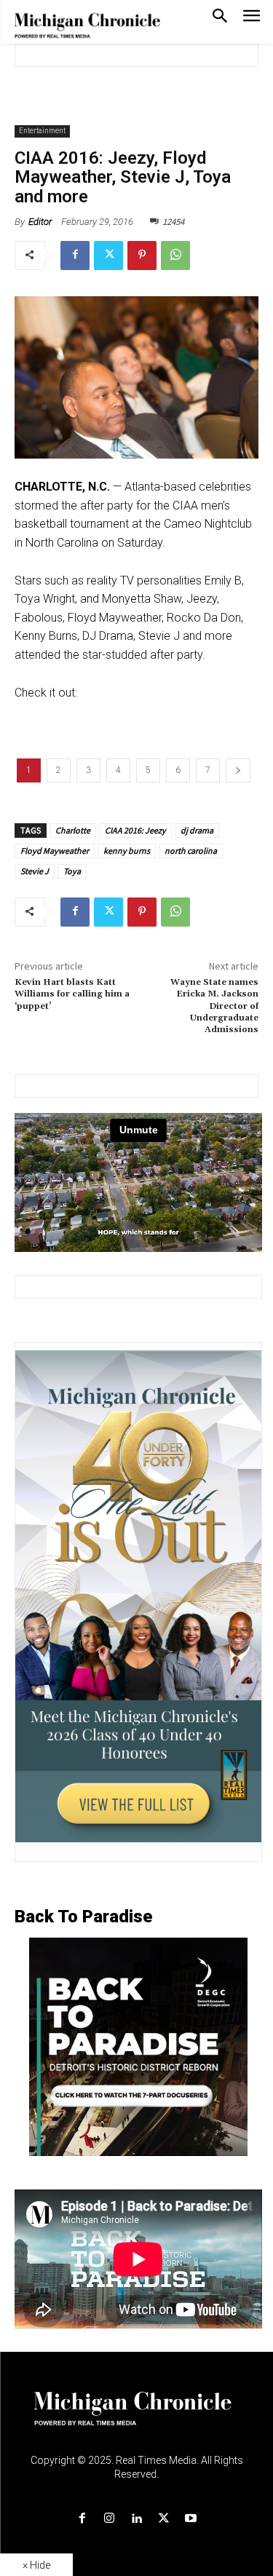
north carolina (191, 851)
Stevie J (35, 871)
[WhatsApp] (175, 255)
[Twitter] (108, 255)
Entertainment (42, 131)
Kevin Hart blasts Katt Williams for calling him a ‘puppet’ (72, 994)
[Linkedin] (136, 2519)
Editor (40, 222)
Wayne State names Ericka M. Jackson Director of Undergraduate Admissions (214, 1006)
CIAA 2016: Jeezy (135, 830)
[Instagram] (110, 2519)
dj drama (197, 830)
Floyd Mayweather (55, 851)
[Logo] (136, 2417)
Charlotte (73, 830)
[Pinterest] (142, 255)
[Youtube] (190, 2519)
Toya (72, 871)
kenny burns (127, 851)
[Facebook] (75, 255)
